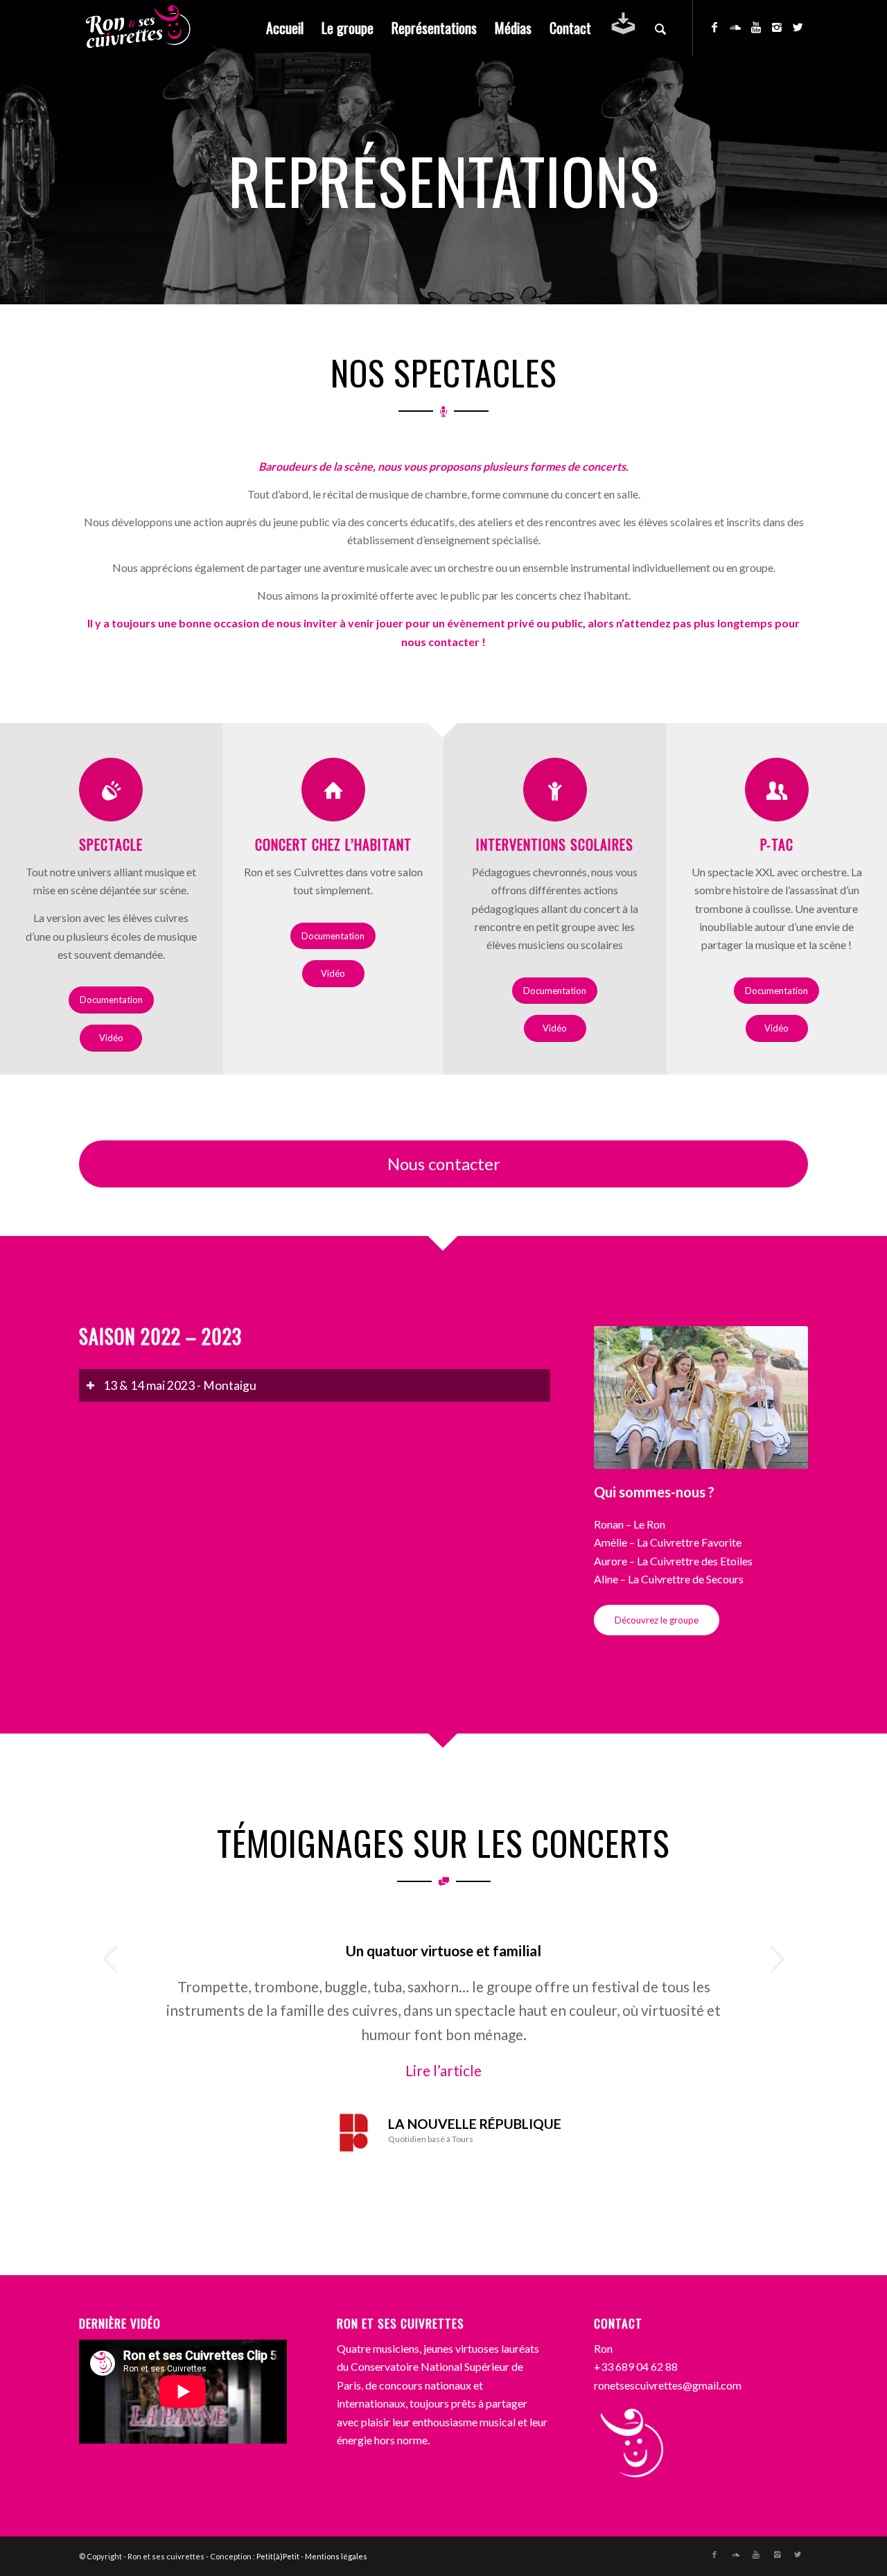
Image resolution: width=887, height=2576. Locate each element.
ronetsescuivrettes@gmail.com (668, 2385)
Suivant (777, 1959)
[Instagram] (777, 27)
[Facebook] (714, 27)
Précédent (110, 1959)
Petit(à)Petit (278, 2556)
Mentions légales (336, 2556)
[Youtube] (756, 27)
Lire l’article (443, 2070)
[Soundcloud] (735, 27)
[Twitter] (798, 27)
